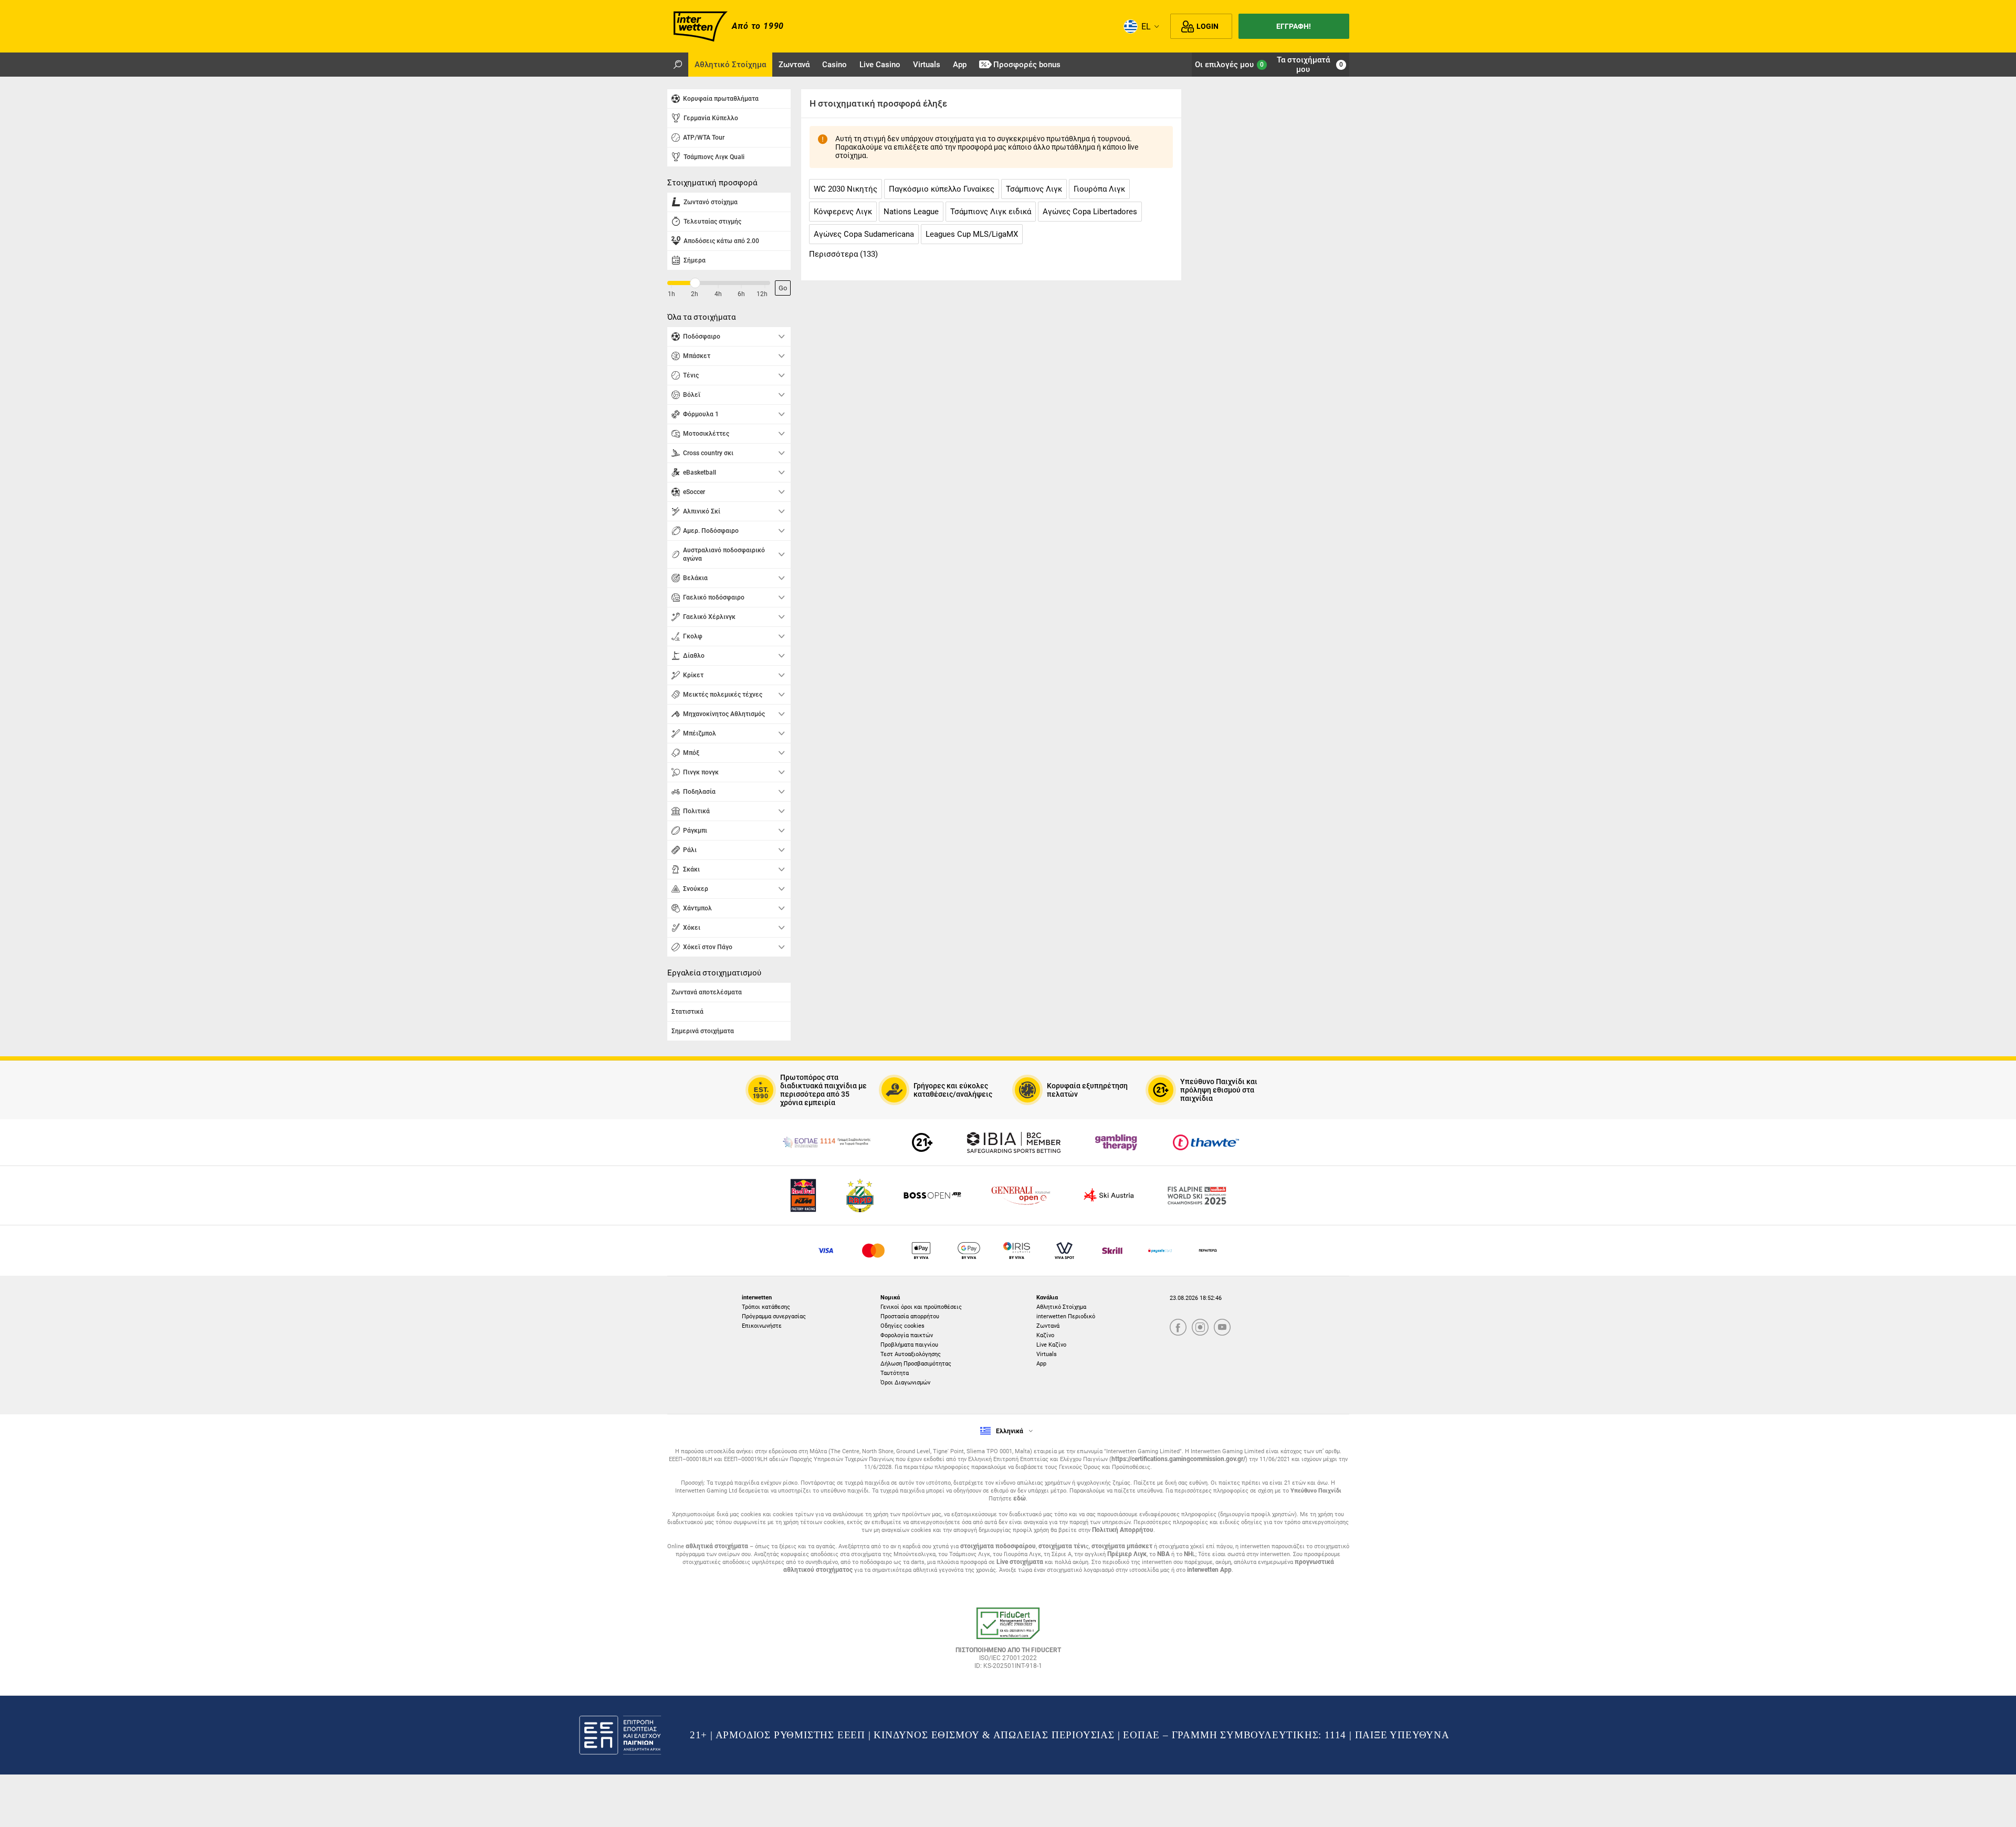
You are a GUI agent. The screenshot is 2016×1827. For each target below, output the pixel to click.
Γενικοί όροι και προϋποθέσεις (921, 1307)
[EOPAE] (826, 1142)
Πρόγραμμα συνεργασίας (774, 1316)
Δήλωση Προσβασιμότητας (916, 1364)
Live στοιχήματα (1020, 1562)
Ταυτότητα (895, 1373)
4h (718, 294)
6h (741, 294)
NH (1188, 1554)
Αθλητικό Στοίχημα (1061, 1307)
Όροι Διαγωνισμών (905, 1383)
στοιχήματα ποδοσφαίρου (998, 1546)
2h (695, 294)
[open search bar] (678, 65)
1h (671, 294)
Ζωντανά (1048, 1326)
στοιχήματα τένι (1062, 1546)
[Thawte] (1206, 1142)
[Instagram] (1200, 1328)
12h (762, 294)
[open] (1008, 1642)
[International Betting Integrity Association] (1014, 1142)
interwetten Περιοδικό (1066, 1316)
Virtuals (1047, 1354)
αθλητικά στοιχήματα (717, 1546)
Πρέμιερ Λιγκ (1127, 1554)
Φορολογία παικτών (907, 1335)
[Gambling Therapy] (1116, 1142)
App (1041, 1364)
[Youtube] (1222, 1328)
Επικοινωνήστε (762, 1326)
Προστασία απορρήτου (910, 1316)
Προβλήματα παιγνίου (909, 1345)
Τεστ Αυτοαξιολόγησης (911, 1354)
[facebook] (1178, 1328)
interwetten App (1209, 1570)
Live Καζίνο (1051, 1345)
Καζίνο (1045, 1335)
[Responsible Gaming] (922, 1142)
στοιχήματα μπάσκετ (1122, 1546)
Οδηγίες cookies (902, 1326)
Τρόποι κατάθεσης (766, 1307)
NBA (1163, 1554)
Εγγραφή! (1294, 26)
